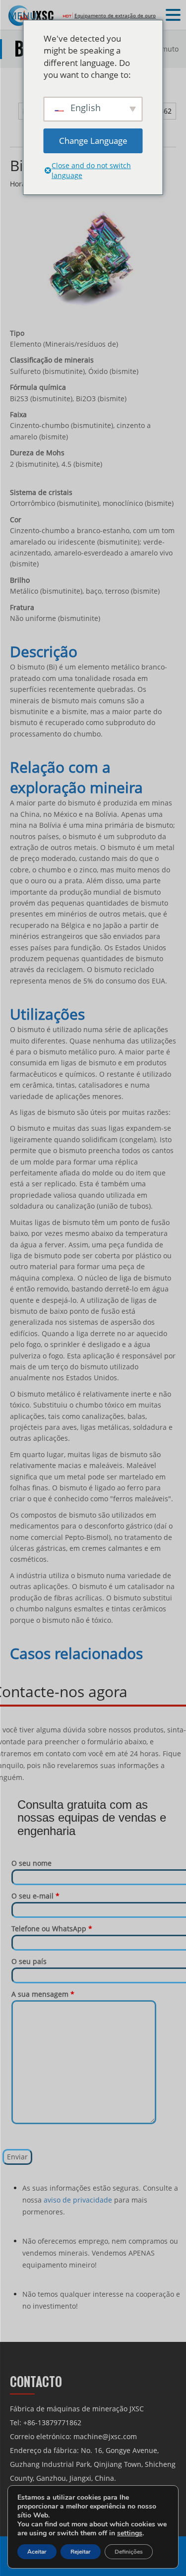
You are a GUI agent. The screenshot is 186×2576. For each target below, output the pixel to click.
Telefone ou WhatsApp (52, 1929)
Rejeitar (81, 2552)
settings (130, 2533)
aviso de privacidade (78, 2200)
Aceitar (37, 2552)
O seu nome (31, 1863)
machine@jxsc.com (105, 2436)
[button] (175, 15)
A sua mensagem (43, 1994)
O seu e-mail (35, 1896)
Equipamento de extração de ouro (115, 15)
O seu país (29, 1961)
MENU (23, 16)
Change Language (93, 141)
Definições (129, 2552)
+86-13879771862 (52, 2423)
